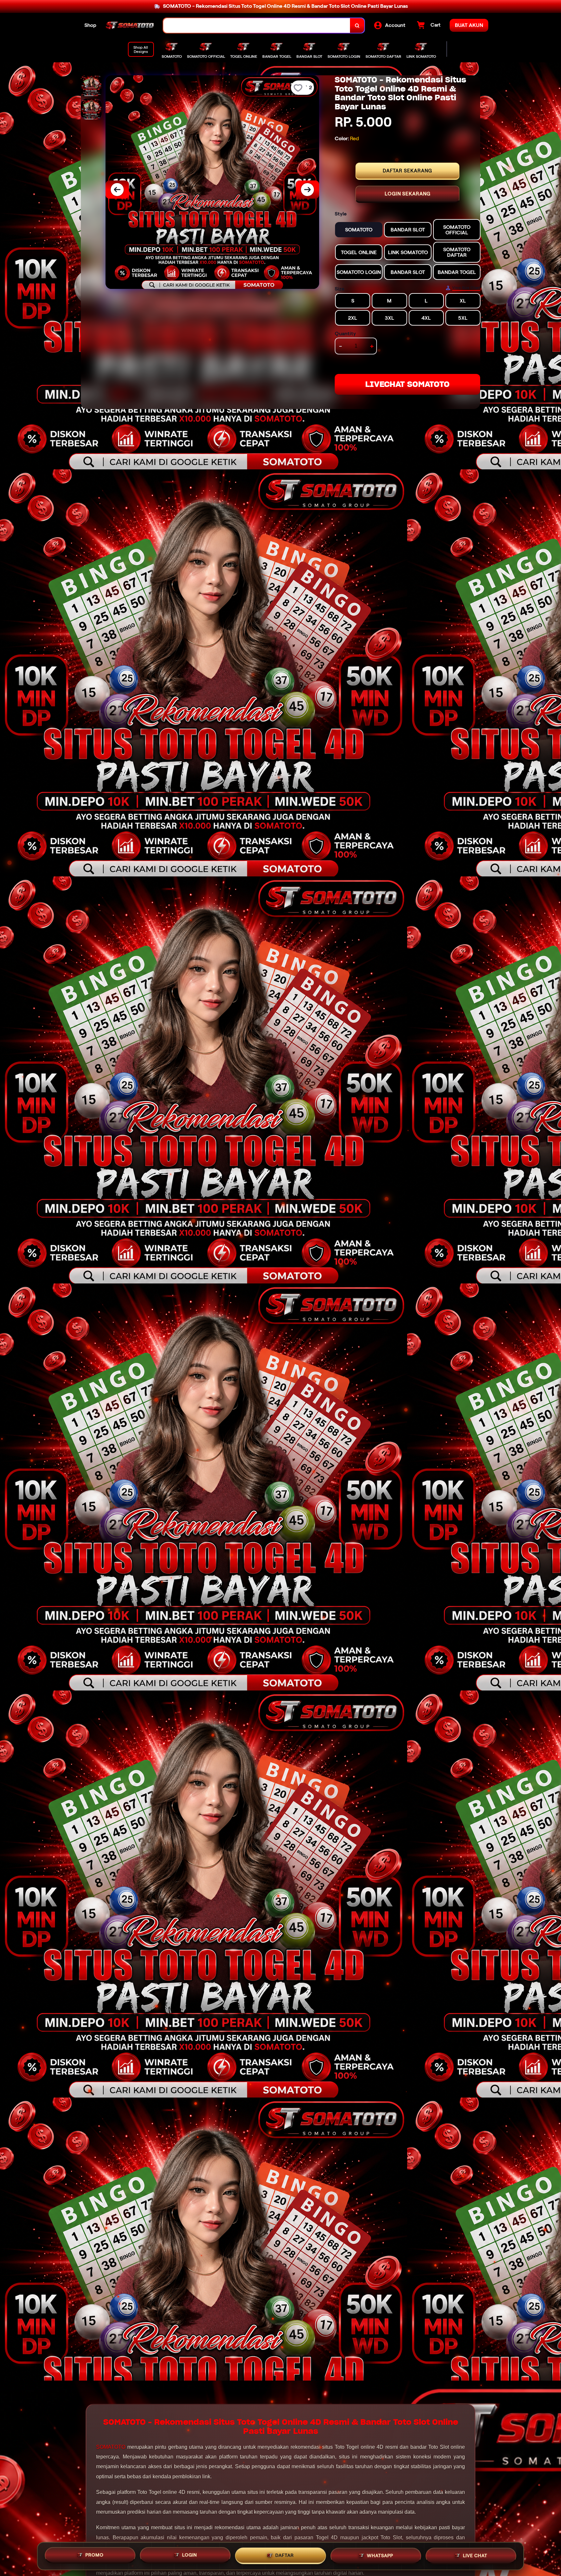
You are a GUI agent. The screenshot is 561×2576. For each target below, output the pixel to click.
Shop (90, 25)
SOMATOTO (111, 2447)
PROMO (94, 2554)
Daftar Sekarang (407, 171)
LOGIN (190, 2554)
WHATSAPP (380, 2554)
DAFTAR (285, 2554)
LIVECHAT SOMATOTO (407, 384)
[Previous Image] (117, 190)
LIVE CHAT (475, 2555)
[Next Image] (307, 190)
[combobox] (257, 25)
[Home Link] (130, 26)
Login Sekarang (408, 194)
